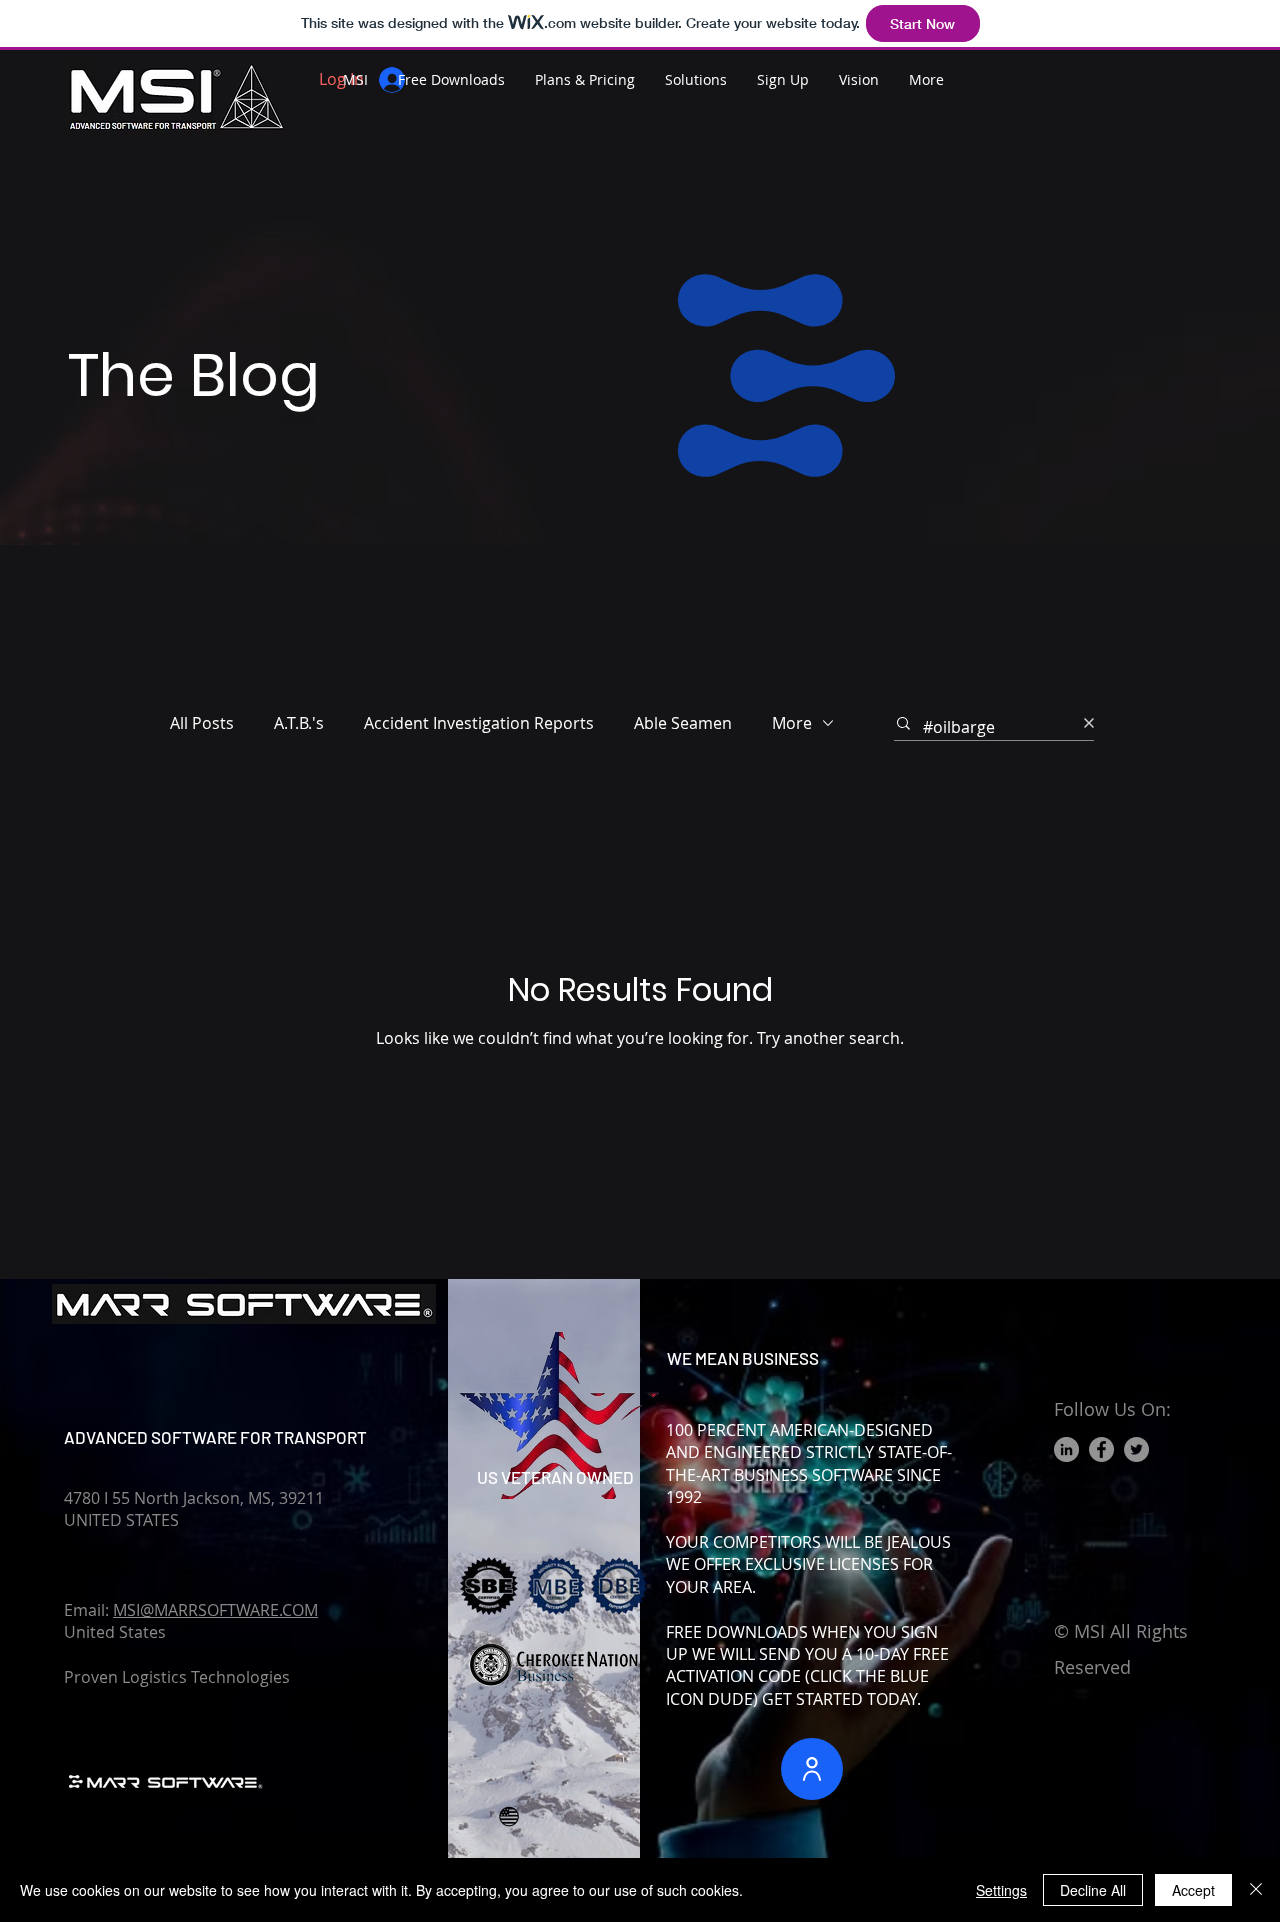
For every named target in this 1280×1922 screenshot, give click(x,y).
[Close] (1256, 1890)
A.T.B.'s (299, 723)
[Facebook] (1101, 1449)
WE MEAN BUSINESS (743, 1358)
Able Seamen (683, 723)
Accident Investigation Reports (479, 723)
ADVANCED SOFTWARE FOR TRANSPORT (215, 1437)
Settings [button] (1001, 1890)
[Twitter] (1136, 1449)
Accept (1193, 1890)
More (792, 723)
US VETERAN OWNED (555, 1477)
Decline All (1093, 1890)
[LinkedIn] (1066, 1449)
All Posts (202, 723)
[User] (812, 1769)
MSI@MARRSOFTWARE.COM (215, 1610)
